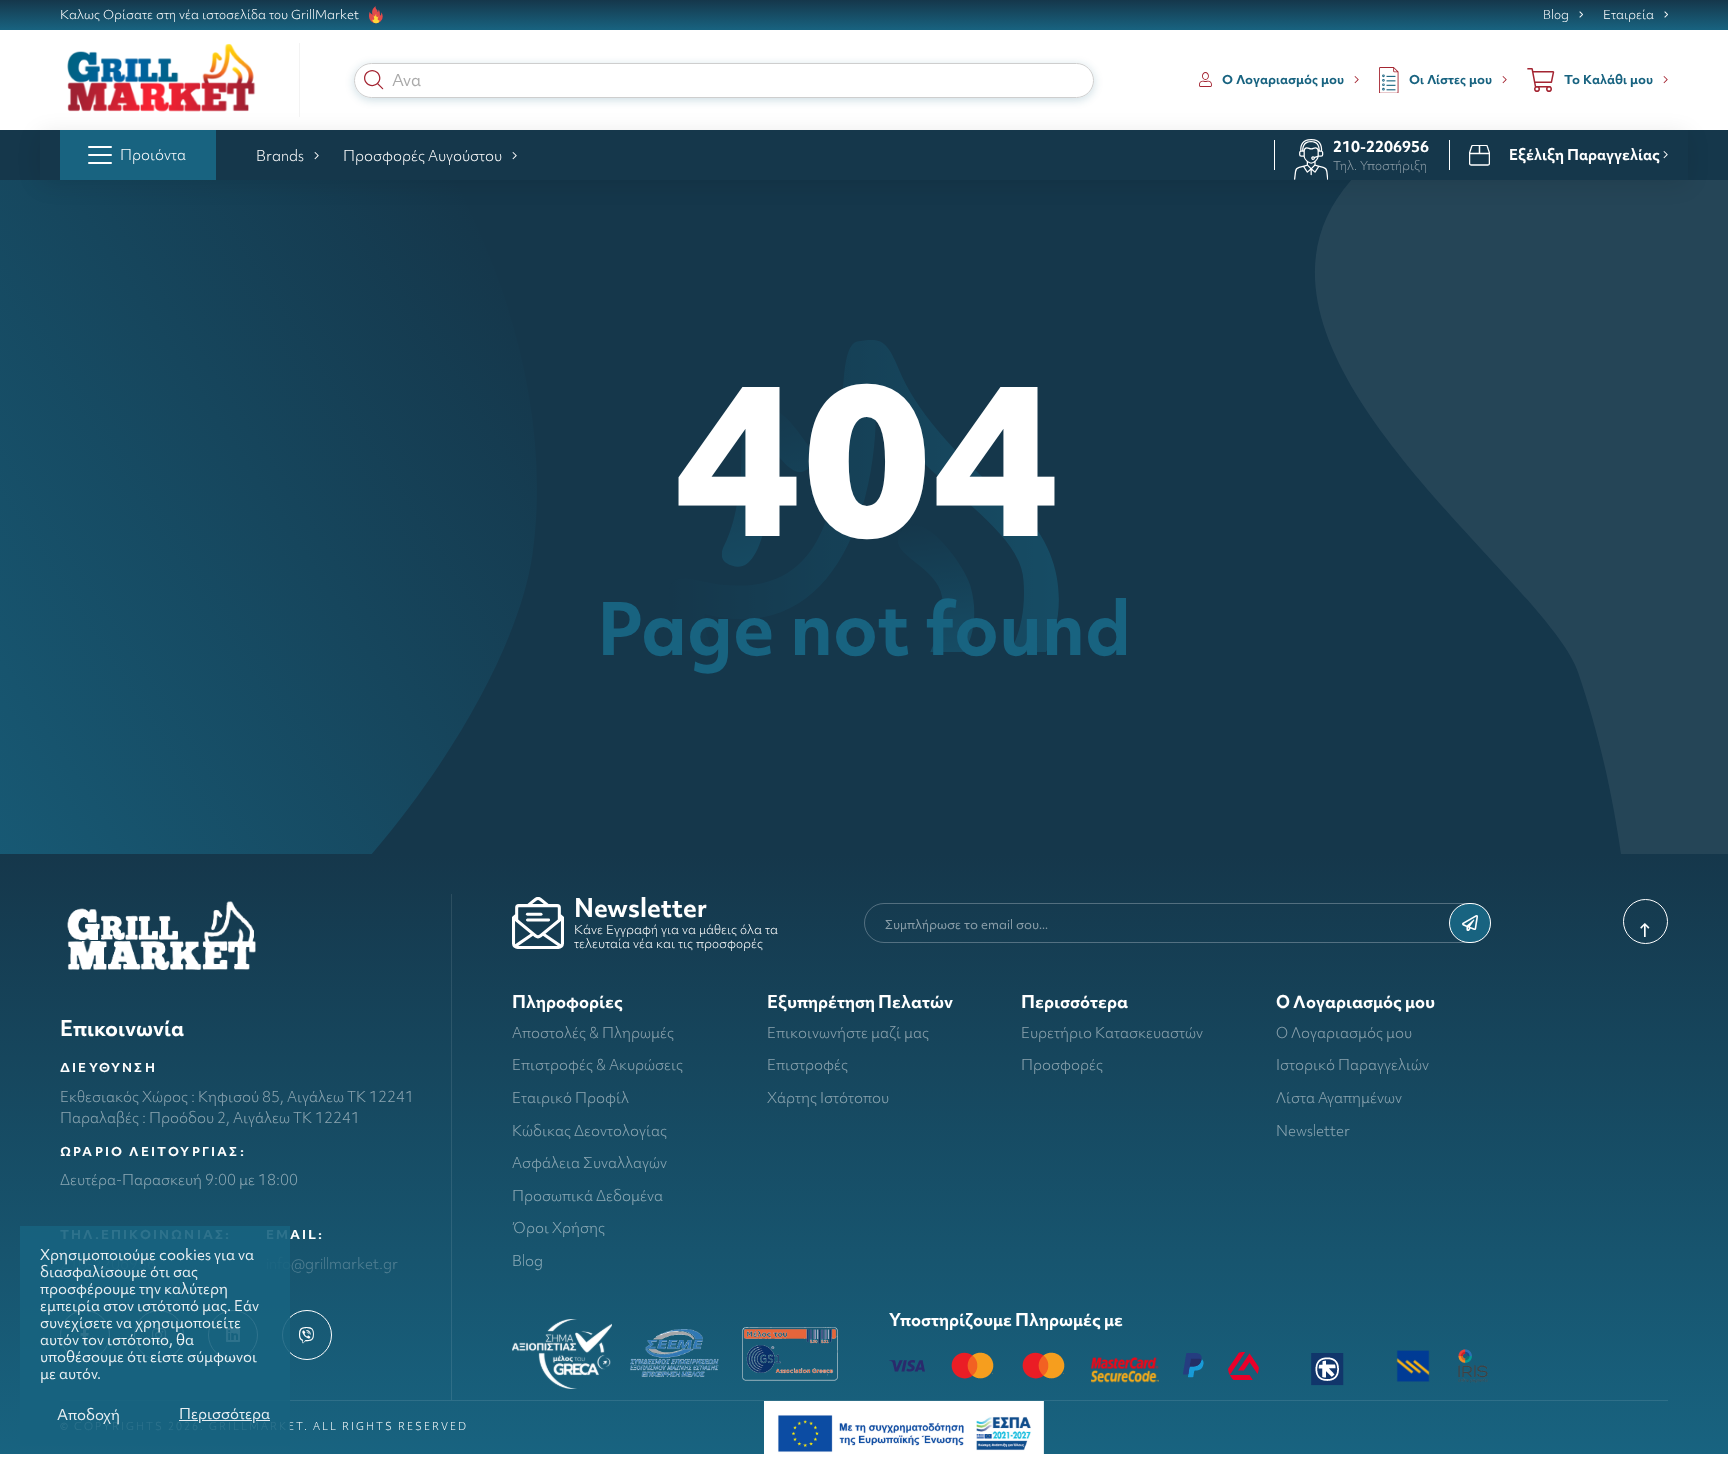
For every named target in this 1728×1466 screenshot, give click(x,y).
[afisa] (904, 1431)
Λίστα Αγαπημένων (1339, 1097)
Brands (280, 155)
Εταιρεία (1628, 15)
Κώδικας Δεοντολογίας (589, 1130)
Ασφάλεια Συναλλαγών (589, 1162)
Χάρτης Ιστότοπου (828, 1097)
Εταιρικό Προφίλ (570, 1097)
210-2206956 (1381, 146)
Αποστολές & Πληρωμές (593, 1032)
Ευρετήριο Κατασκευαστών (1112, 1032)
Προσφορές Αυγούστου (422, 155)
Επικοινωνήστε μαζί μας (848, 1032)
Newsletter (1313, 1130)
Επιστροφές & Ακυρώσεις (597, 1064)
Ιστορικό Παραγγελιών (1352, 1064)
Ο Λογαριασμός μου (1344, 1032)
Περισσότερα (224, 1413)
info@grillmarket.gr (332, 1263)
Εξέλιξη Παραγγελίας (1586, 155)
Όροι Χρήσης (558, 1227)
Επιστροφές (807, 1064)
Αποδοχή (88, 1414)
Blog (1556, 15)
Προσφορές (1062, 1064)
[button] (374, 80)
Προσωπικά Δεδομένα (587, 1195)
